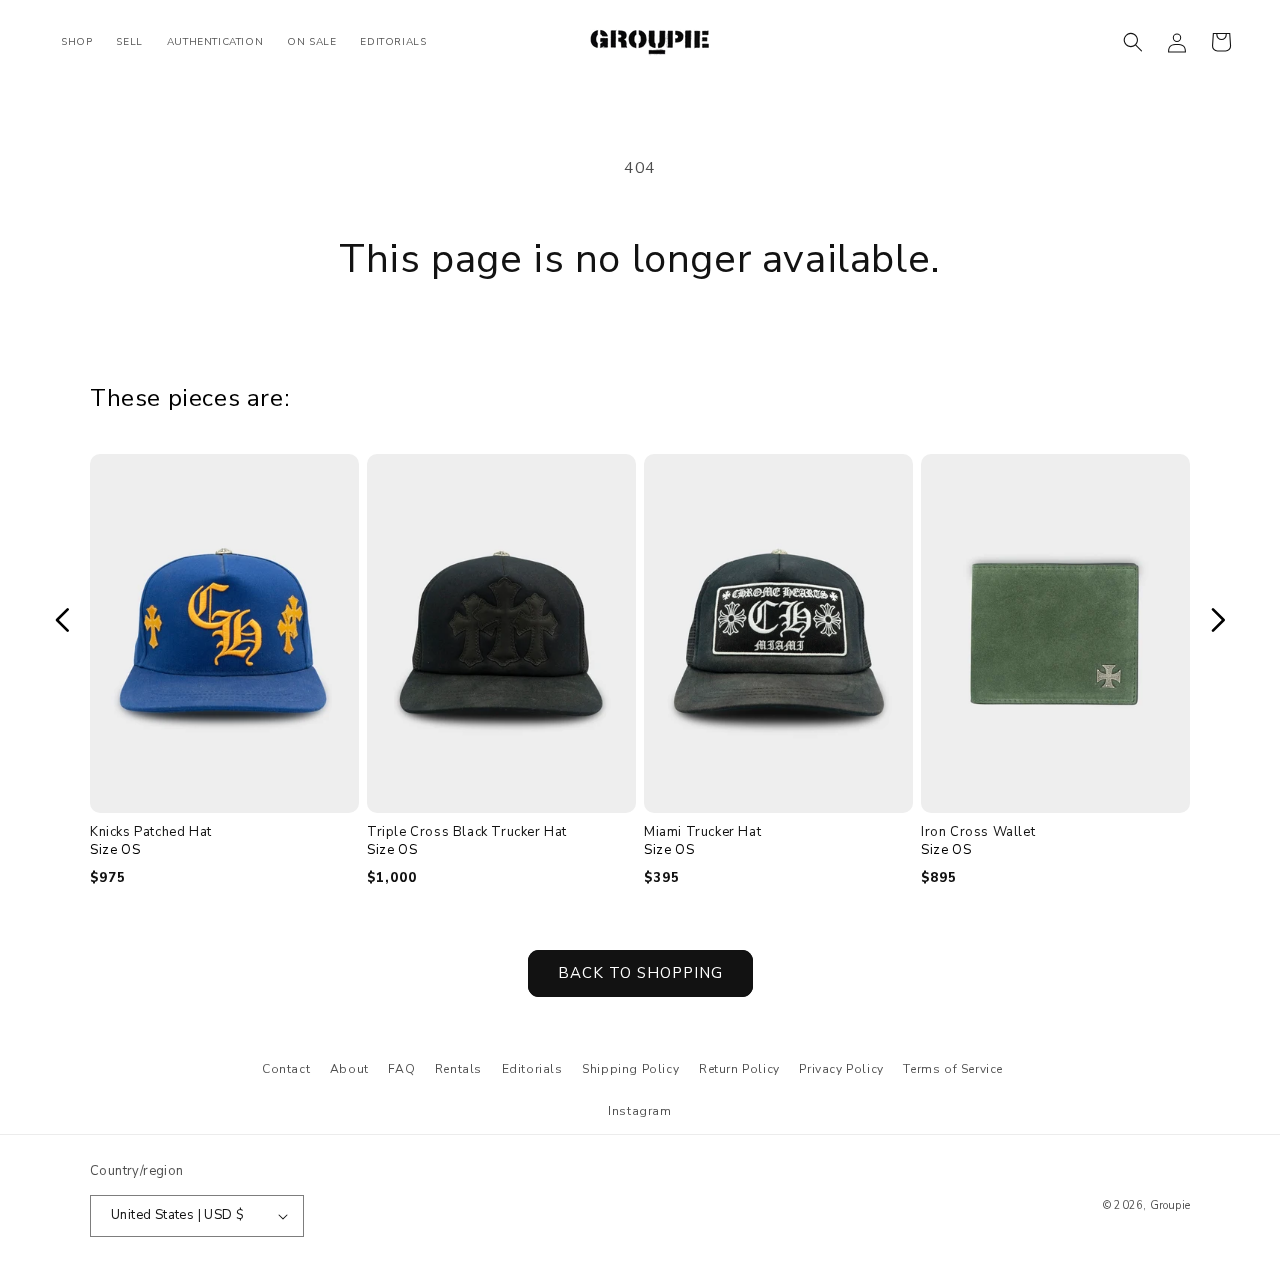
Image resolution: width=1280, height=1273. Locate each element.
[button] (1133, 42)
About (349, 1069)
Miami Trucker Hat (702, 832)
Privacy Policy (841, 1069)
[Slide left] (62, 620)
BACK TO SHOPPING (640, 973)
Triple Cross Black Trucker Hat (467, 832)
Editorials (532, 1069)
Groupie (1170, 1205)
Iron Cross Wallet (978, 832)
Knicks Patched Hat (151, 832)
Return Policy (739, 1069)
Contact (286, 1069)
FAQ (401, 1069)
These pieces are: (189, 398)
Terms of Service (953, 1069)
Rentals (458, 1069)
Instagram (639, 1111)
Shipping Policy (630, 1069)
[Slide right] (1218, 620)
